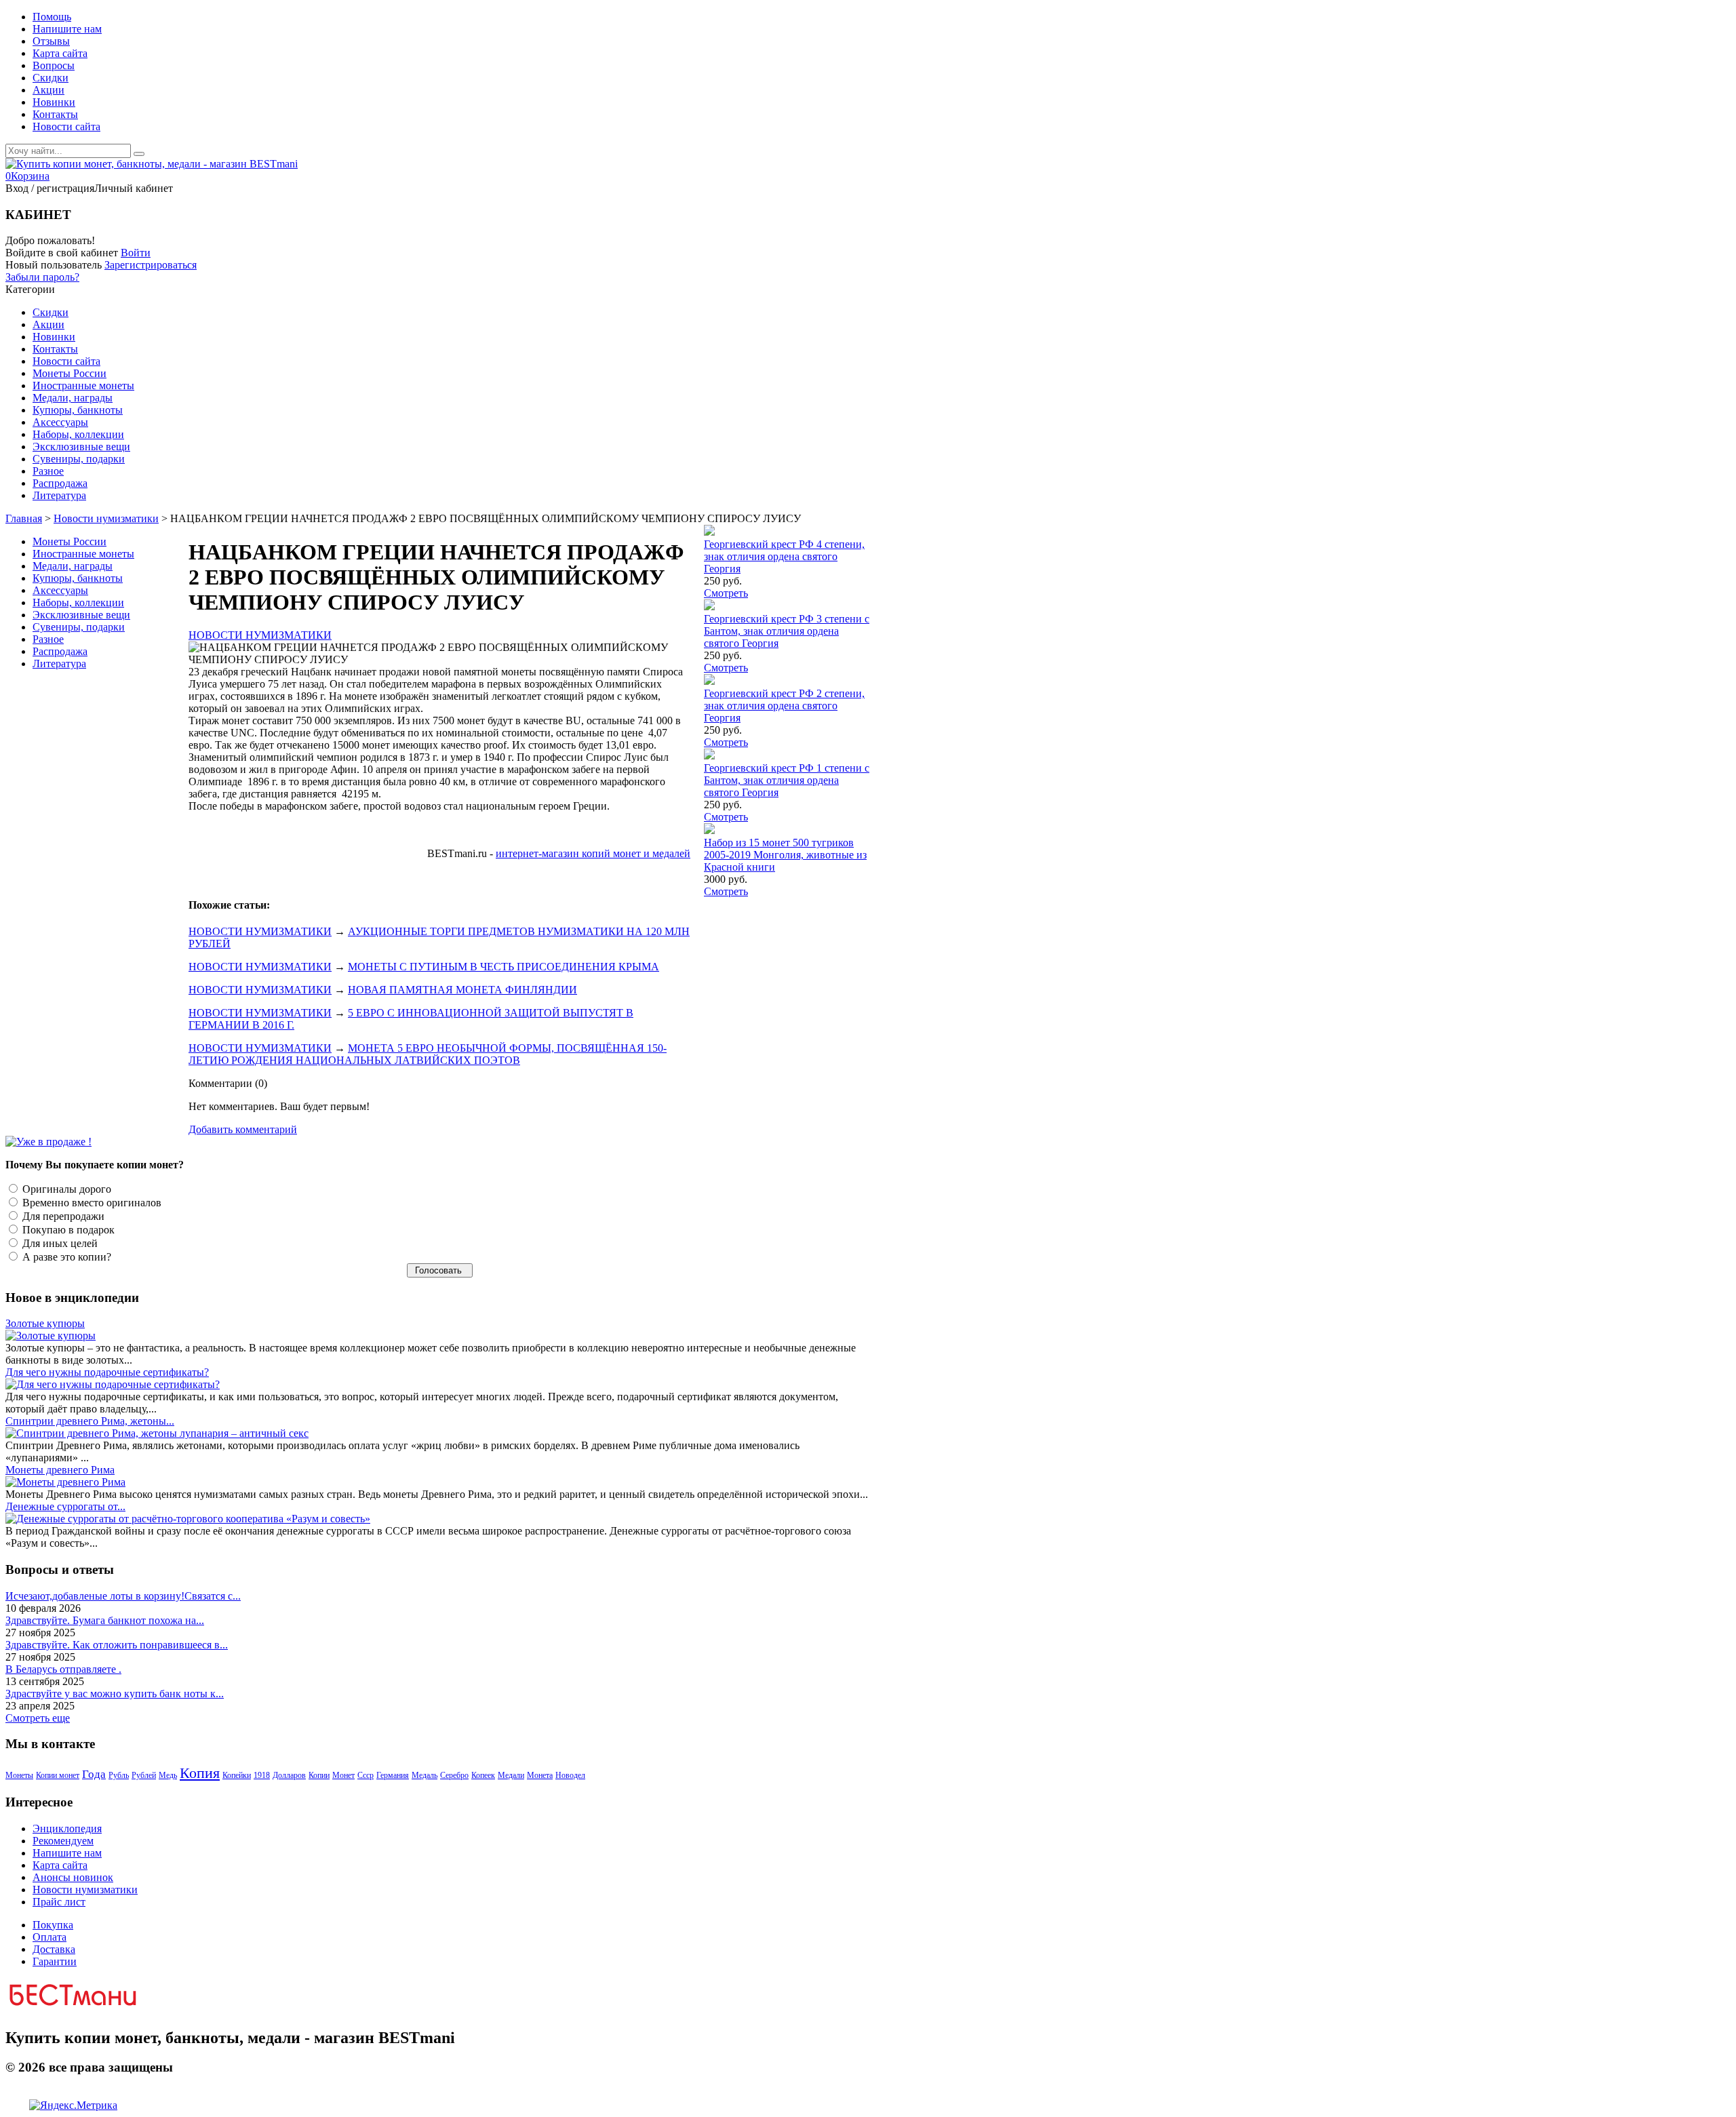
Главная (24, 518)
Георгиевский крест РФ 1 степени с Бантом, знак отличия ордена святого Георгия (787, 780)
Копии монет (58, 1775)
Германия (393, 1775)
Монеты (19, 1775)
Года (94, 1774)
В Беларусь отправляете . (63, 1669)
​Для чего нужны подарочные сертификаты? (107, 1372)
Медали (511, 1775)
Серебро (454, 1775)
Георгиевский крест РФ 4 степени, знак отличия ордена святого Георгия (784, 556)
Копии (319, 1775)
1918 (262, 1775)
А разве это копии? (65, 1257)
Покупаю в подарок (67, 1230)
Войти (136, 253)
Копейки (237, 1775)
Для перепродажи (62, 1216)
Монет (343, 1775)
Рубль (119, 1775)
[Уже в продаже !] (48, 1142)
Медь (168, 1775)
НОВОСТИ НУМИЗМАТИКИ (260, 635)
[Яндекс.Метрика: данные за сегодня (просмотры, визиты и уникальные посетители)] (73, 2105)
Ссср (366, 1775)
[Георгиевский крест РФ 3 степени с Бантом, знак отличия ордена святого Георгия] (709, 607)
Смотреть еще (38, 1718)
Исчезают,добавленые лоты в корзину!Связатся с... (123, 1596)
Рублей (144, 1775)
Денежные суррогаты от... (65, 1506)
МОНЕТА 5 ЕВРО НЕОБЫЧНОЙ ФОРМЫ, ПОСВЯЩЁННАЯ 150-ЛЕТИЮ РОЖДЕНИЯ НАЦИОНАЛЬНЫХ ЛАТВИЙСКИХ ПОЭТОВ (428, 1054)
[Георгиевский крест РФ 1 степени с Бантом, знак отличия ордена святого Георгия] (709, 756)
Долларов (289, 1775)
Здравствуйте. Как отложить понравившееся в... (117, 1645)
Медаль (425, 1775)
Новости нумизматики (106, 518)
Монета (540, 1775)
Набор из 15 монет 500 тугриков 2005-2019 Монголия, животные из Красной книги (785, 855)
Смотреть (726, 593)
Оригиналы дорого (65, 1189)
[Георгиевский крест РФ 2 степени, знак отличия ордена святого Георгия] (709, 681)
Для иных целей (59, 1243)
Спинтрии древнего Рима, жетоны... (90, 1421)
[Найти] (139, 154)
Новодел (570, 1775)
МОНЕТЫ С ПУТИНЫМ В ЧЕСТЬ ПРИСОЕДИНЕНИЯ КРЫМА (504, 967)
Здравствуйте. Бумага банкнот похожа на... (105, 1620)
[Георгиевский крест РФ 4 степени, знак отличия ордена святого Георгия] (709, 532)
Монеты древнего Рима (60, 1470)
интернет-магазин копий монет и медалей (593, 853)
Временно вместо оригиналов (91, 1203)
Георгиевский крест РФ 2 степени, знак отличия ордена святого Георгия (784, 706)
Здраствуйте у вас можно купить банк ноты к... (115, 1694)
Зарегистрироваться (151, 265)
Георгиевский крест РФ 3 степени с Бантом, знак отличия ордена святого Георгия (787, 631)
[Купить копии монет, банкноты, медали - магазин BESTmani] (152, 164)
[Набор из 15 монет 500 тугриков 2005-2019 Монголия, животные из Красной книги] (709, 830)
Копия (200, 1773)
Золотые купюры (45, 1323)
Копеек (483, 1775)
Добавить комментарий (243, 1129)
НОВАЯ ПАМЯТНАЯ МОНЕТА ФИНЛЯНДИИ (462, 990)
